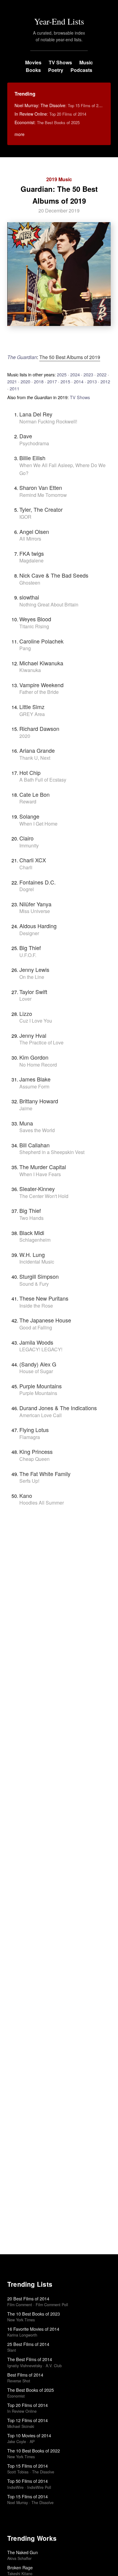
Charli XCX (33, 860)
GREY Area (32, 714)
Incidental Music (37, 1262)
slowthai (29, 597)
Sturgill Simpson (39, 1276)
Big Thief (30, 948)
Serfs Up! (29, 1481)
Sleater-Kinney (37, 1189)
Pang (25, 648)
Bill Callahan (34, 1145)
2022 (102, 374)
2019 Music (59, 179)
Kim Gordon (34, 1057)
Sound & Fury (34, 1284)
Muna (26, 1123)
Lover (25, 999)
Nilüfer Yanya (35, 904)
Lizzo (26, 1013)
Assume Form (34, 1086)
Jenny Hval (33, 1035)
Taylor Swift (33, 992)
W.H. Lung (32, 1254)
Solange (29, 816)
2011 (15, 388)
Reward (28, 801)
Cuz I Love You (36, 1021)
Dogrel (27, 889)
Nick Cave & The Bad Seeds (54, 575)
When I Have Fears (40, 1174)
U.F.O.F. (28, 955)
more (20, 134)
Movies (33, 62)
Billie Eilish (32, 458)
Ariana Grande (37, 750)
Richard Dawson (39, 728)
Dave (26, 436)
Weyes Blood (35, 619)
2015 (65, 381)
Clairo (26, 838)
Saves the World (37, 1130)
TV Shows (60, 62)
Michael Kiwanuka (41, 663)
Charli (26, 867)
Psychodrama (34, 443)
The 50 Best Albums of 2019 (70, 357)
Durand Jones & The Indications (58, 1408)
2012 (105, 381)
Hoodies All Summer (42, 1503)
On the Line (32, 977)
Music (86, 62)
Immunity (29, 845)
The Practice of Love (41, 1042)
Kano (26, 1495)
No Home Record (38, 1065)
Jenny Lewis (34, 969)
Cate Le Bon (34, 794)
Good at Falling (36, 1327)
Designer (29, 933)
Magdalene (31, 560)
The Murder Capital (43, 1167)
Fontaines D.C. (38, 882)
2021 (12, 381)
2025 (62, 374)
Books (33, 70)
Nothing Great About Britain (49, 604)
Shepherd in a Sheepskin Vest (52, 1152)
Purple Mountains (41, 1386)
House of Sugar (36, 1371)
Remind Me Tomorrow (43, 495)
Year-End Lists (59, 21)
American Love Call (41, 1415)
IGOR (25, 517)
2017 (52, 381)
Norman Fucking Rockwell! (48, 421)
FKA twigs (32, 553)
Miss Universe (35, 911)
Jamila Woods (36, 1342)
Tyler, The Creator (41, 509)
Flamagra (30, 1437)
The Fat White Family (45, 1474)
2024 (75, 374)
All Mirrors (30, 539)
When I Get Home (38, 824)
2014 (79, 381)
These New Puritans (44, 1298)
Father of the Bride (39, 692)
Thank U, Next (35, 758)
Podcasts (81, 70)
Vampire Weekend (41, 685)
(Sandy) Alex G (38, 1364)
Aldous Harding (38, 926)
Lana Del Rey (36, 414)
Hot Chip (30, 772)
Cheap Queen (34, 1459)
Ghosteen (30, 583)
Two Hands (31, 1218)
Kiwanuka (30, 670)
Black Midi (32, 1233)
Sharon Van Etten (41, 487)
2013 (92, 381)
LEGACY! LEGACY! (41, 1349)
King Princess (36, 1451)
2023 (88, 374)
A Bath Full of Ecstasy (43, 780)
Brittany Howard (39, 1101)
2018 (39, 381)
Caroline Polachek (41, 641)
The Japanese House (45, 1320)
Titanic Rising (34, 626)
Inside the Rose (36, 1306)
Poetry (56, 70)
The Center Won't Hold (44, 1196)
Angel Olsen (34, 531)
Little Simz (32, 707)
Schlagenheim (35, 1240)
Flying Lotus (34, 1430)
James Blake (35, 1079)
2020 (25, 381)
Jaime (26, 1108)
